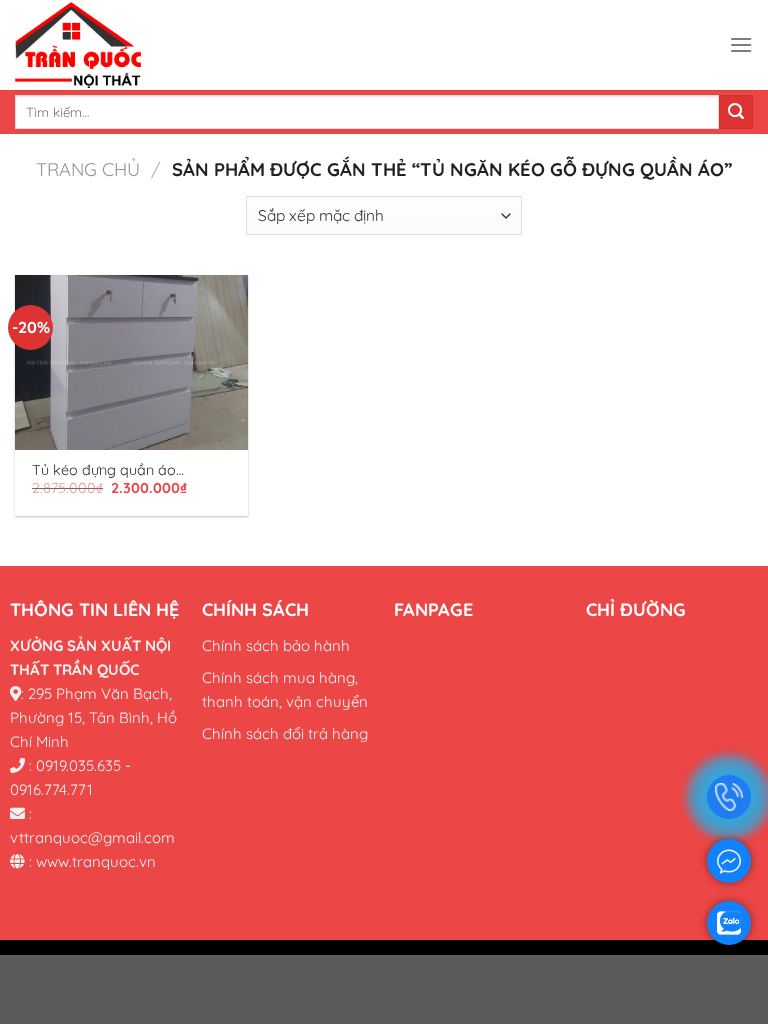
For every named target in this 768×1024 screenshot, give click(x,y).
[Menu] (741, 44)
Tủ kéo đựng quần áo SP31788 (104, 470)
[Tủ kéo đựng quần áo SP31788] (131, 362)
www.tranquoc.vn (96, 860)
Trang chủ (88, 169)
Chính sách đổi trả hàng (285, 732)
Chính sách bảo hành (276, 644)
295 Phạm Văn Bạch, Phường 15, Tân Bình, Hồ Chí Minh (93, 716)
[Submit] (736, 112)
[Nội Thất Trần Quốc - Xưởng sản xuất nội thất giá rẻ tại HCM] (165, 45)
